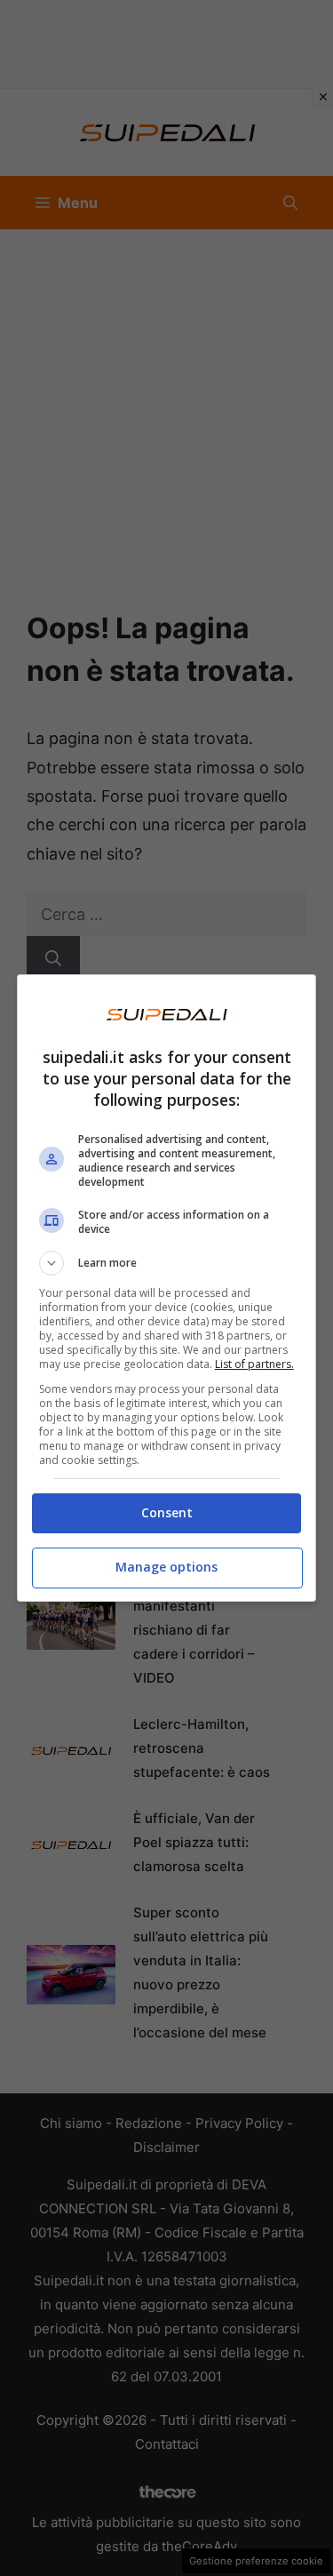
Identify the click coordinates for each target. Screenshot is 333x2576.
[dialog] (167, 1288)
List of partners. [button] (254, 1364)
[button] (167, 1263)
